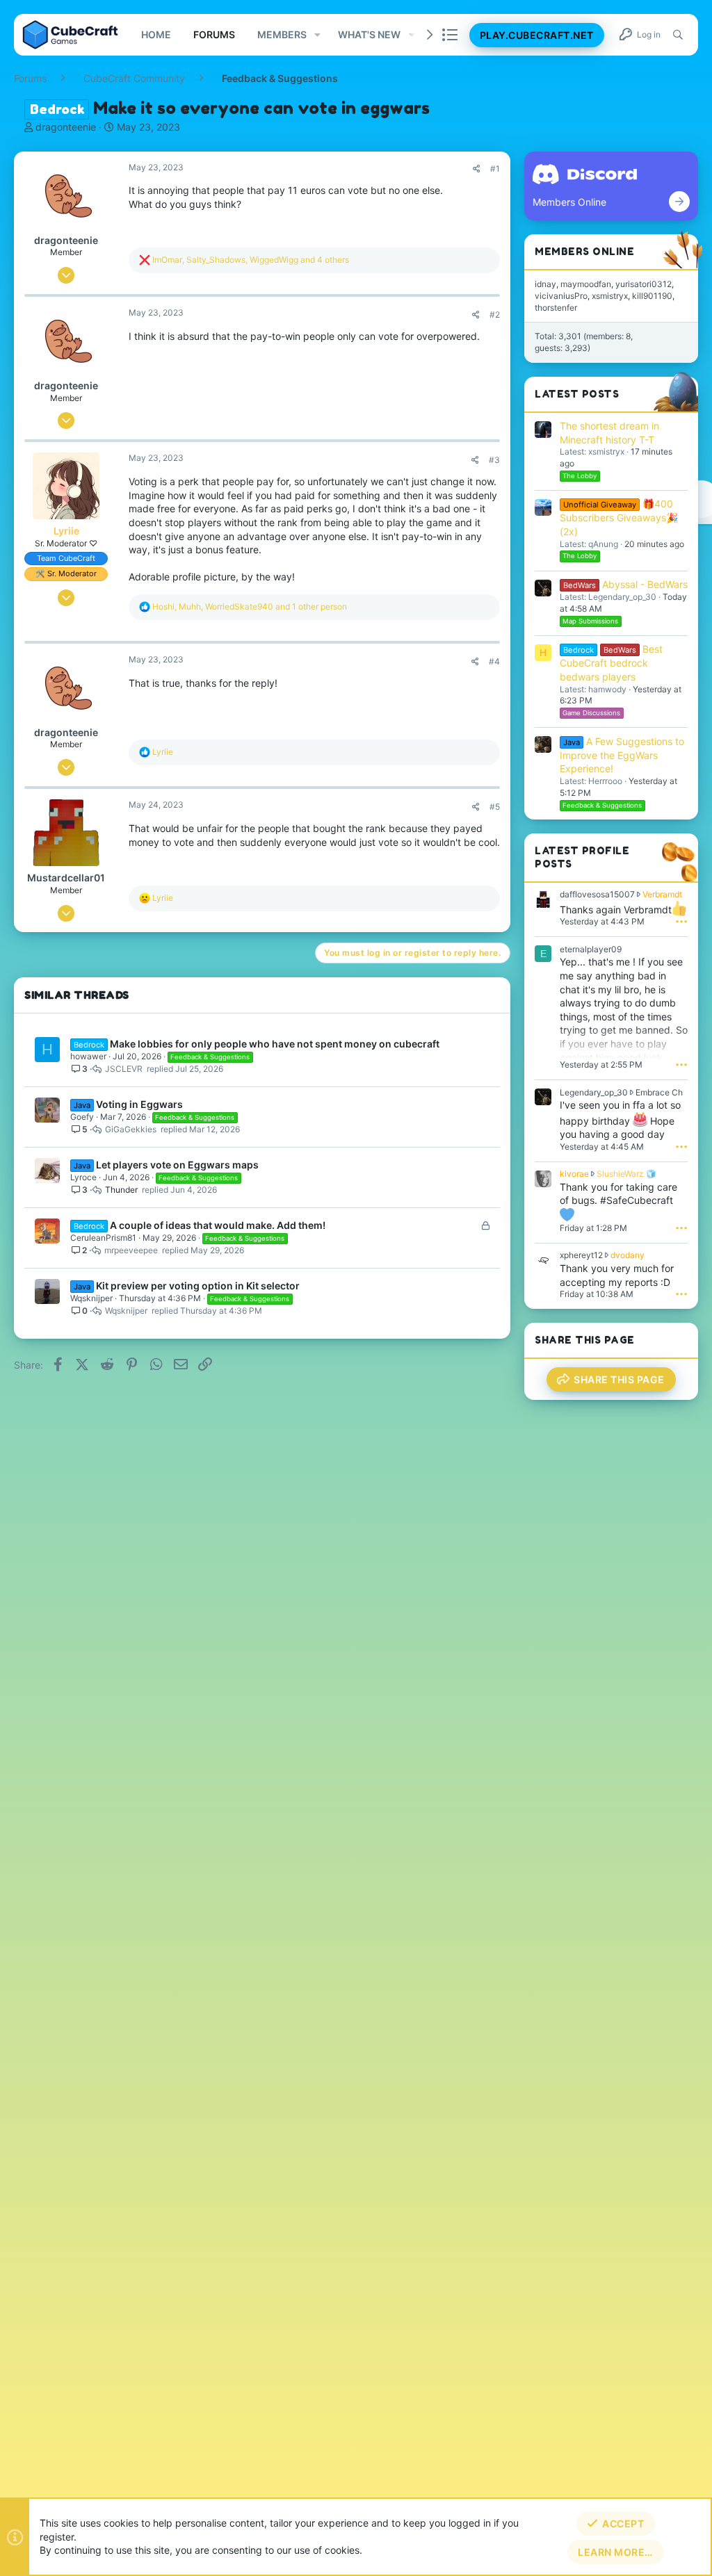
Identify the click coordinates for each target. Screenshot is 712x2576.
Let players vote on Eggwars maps (177, 1165)
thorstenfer (556, 308)
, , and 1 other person (250, 606)
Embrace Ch (659, 1092)
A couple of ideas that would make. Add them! (218, 1225)
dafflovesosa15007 (597, 894)
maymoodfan (586, 284)
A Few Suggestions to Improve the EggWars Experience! (622, 755)
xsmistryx (610, 296)
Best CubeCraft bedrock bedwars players (611, 663)
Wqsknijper (91, 1298)
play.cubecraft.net (537, 35)
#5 (495, 807)
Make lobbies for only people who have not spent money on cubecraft (275, 1044)
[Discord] (679, 202)
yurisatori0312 (644, 284)
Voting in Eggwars (139, 1104)
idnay (545, 284)
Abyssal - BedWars (625, 584)
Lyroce (83, 1177)
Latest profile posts (582, 857)
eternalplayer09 (591, 949)
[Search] (678, 35)
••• (681, 921)
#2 (495, 315)
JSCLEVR (124, 1069)
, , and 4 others (251, 260)
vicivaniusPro (561, 296)
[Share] (477, 169)
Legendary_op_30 (594, 1092)
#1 (495, 169)
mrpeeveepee (131, 1250)
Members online (584, 251)
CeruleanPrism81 (103, 1238)
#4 (494, 661)
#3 (494, 460)
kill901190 (652, 296)
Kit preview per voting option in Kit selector (198, 1286)
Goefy (82, 1117)
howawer (88, 1056)
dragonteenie (66, 127)
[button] (317, 35)
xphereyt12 (581, 1255)
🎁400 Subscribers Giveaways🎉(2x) (619, 517)
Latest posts (577, 394)
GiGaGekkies (131, 1129)
